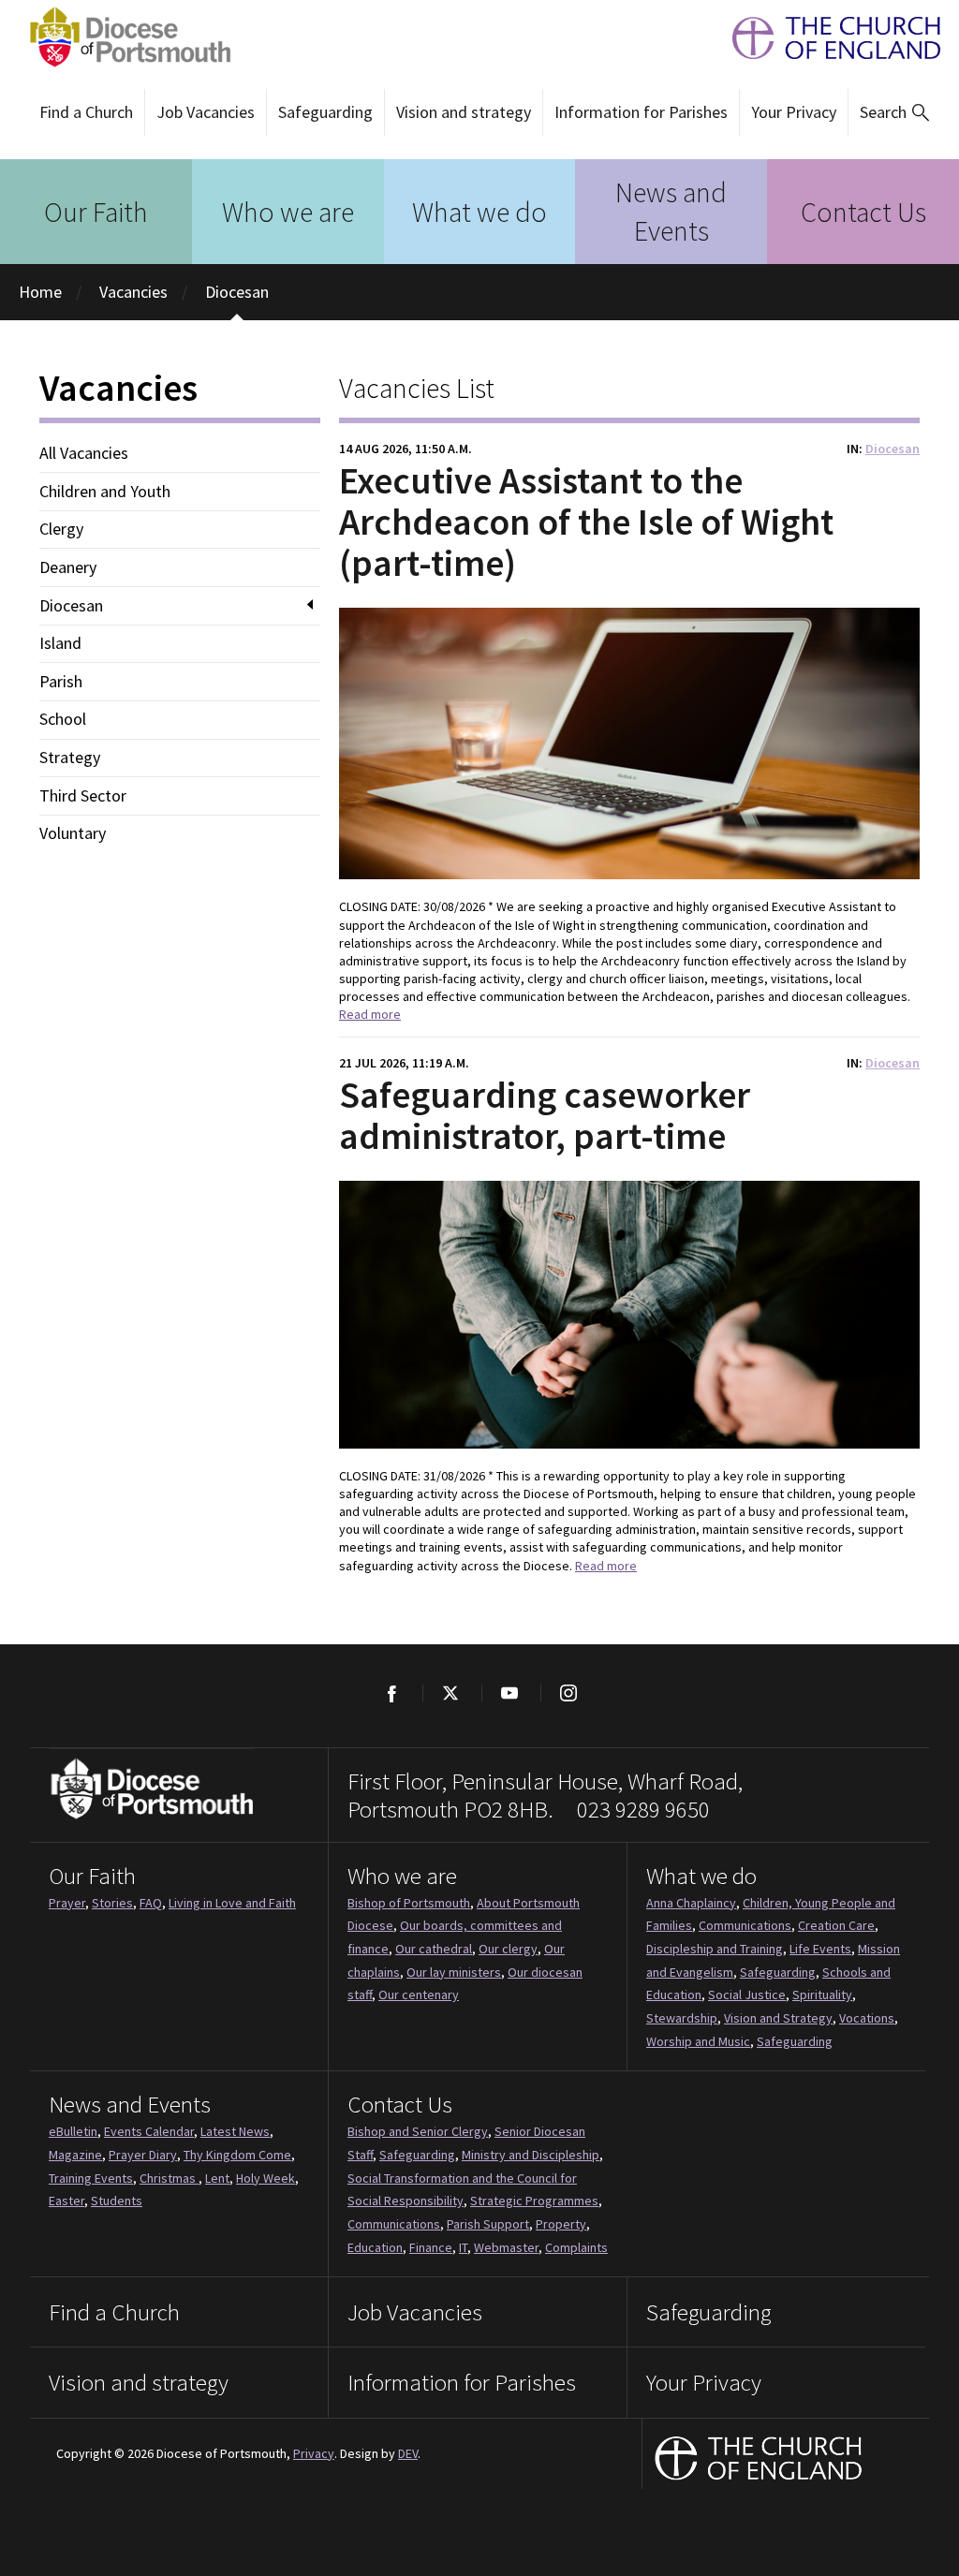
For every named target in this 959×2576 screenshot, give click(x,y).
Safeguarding (325, 112)
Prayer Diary (143, 2155)
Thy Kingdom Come (237, 2155)
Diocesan (237, 292)
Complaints (576, 2247)
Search (883, 112)
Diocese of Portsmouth (125, 37)
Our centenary (419, 1995)
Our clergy (508, 1949)
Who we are (288, 212)
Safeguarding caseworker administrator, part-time (545, 1115)
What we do (479, 212)
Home (40, 292)
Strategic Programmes (534, 2201)
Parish (61, 682)
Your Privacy (794, 112)
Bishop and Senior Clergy (418, 2131)
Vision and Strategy (778, 2018)
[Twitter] (450, 1693)
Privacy (314, 2453)
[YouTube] (509, 1693)
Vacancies (133, 292)
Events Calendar (149, 2131)
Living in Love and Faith (232, 1903)
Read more (370, 1014)
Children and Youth (105, 492)
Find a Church (86, 112)
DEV (408, 2453)
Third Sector (83, 796)
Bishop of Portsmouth (409, 1903)
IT (463, 2247)
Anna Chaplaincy (691, 1903)
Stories (112, 1903)
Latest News (235, 2131)
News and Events (671, 211)
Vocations (867, 2018)
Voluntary (73, 833)
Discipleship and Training (715, 1949)
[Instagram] (568, 1693)
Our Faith (96, 212)
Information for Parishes (641, 112)
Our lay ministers (454, 1972)
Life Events (820, 1949)
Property (561, 2224)
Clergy (61, 529)
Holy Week (266, 2178)
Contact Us (863, 212)
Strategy (70, 758)
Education (375, 2247)
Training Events (91, 2178)
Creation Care (836, 1925)
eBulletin (73, 2131)
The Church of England (827, 38)
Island (60, 643)
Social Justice (747, 1995)
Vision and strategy (464, 112)
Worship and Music (698, 2041)
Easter (66, 2201)
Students (117, 2201)
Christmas (169, 2178)
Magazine (75, 2155)
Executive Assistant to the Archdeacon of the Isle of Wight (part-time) (586, 522)
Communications (745, 1925)
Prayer (67, 1903)
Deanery (68, 567)
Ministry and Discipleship (531, 2155)
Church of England (759, 2460)
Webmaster (506, 2247)
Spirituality (822, 1995)
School (63, 719)
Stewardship (682, 2018)
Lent (217, 2178)
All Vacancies (84, 453)
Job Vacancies (206, 112)
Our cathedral (434, 1949)
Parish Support (488, 2224)
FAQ (151, 1903)
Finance (431, 2247)
